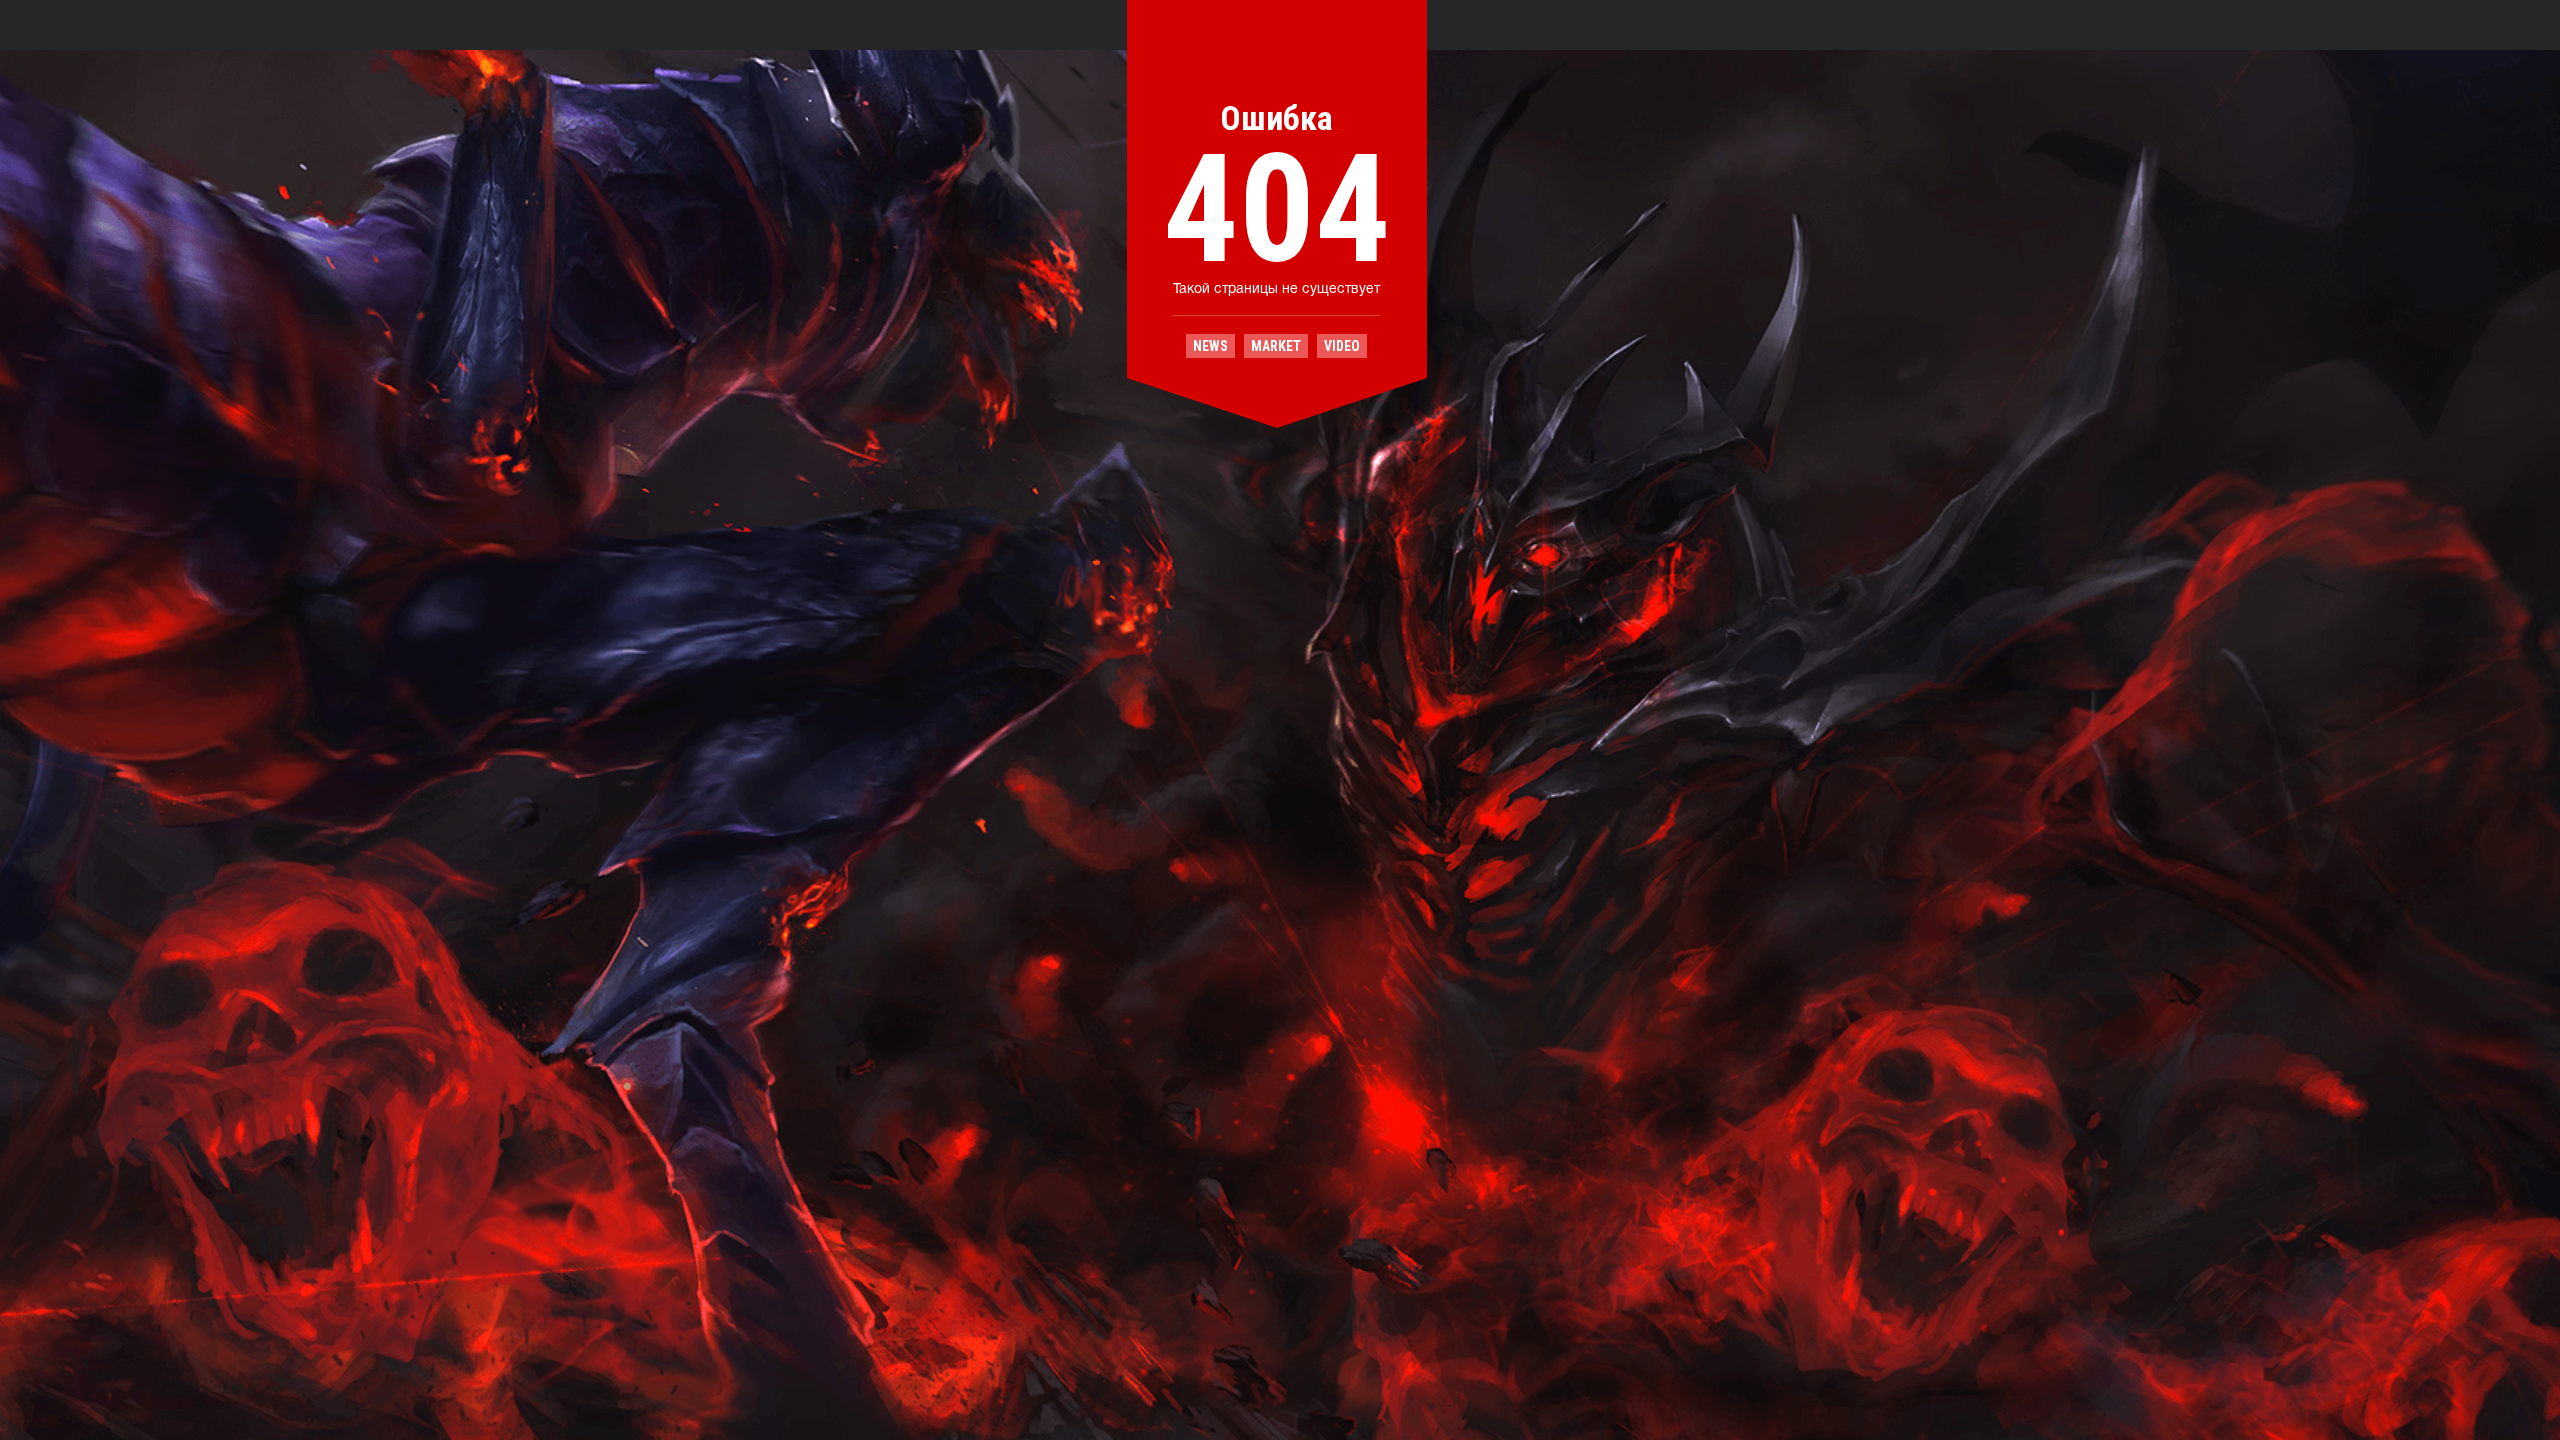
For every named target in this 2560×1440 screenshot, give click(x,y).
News (1210, 346)
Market (1276, 346)
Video (1342, 346)
